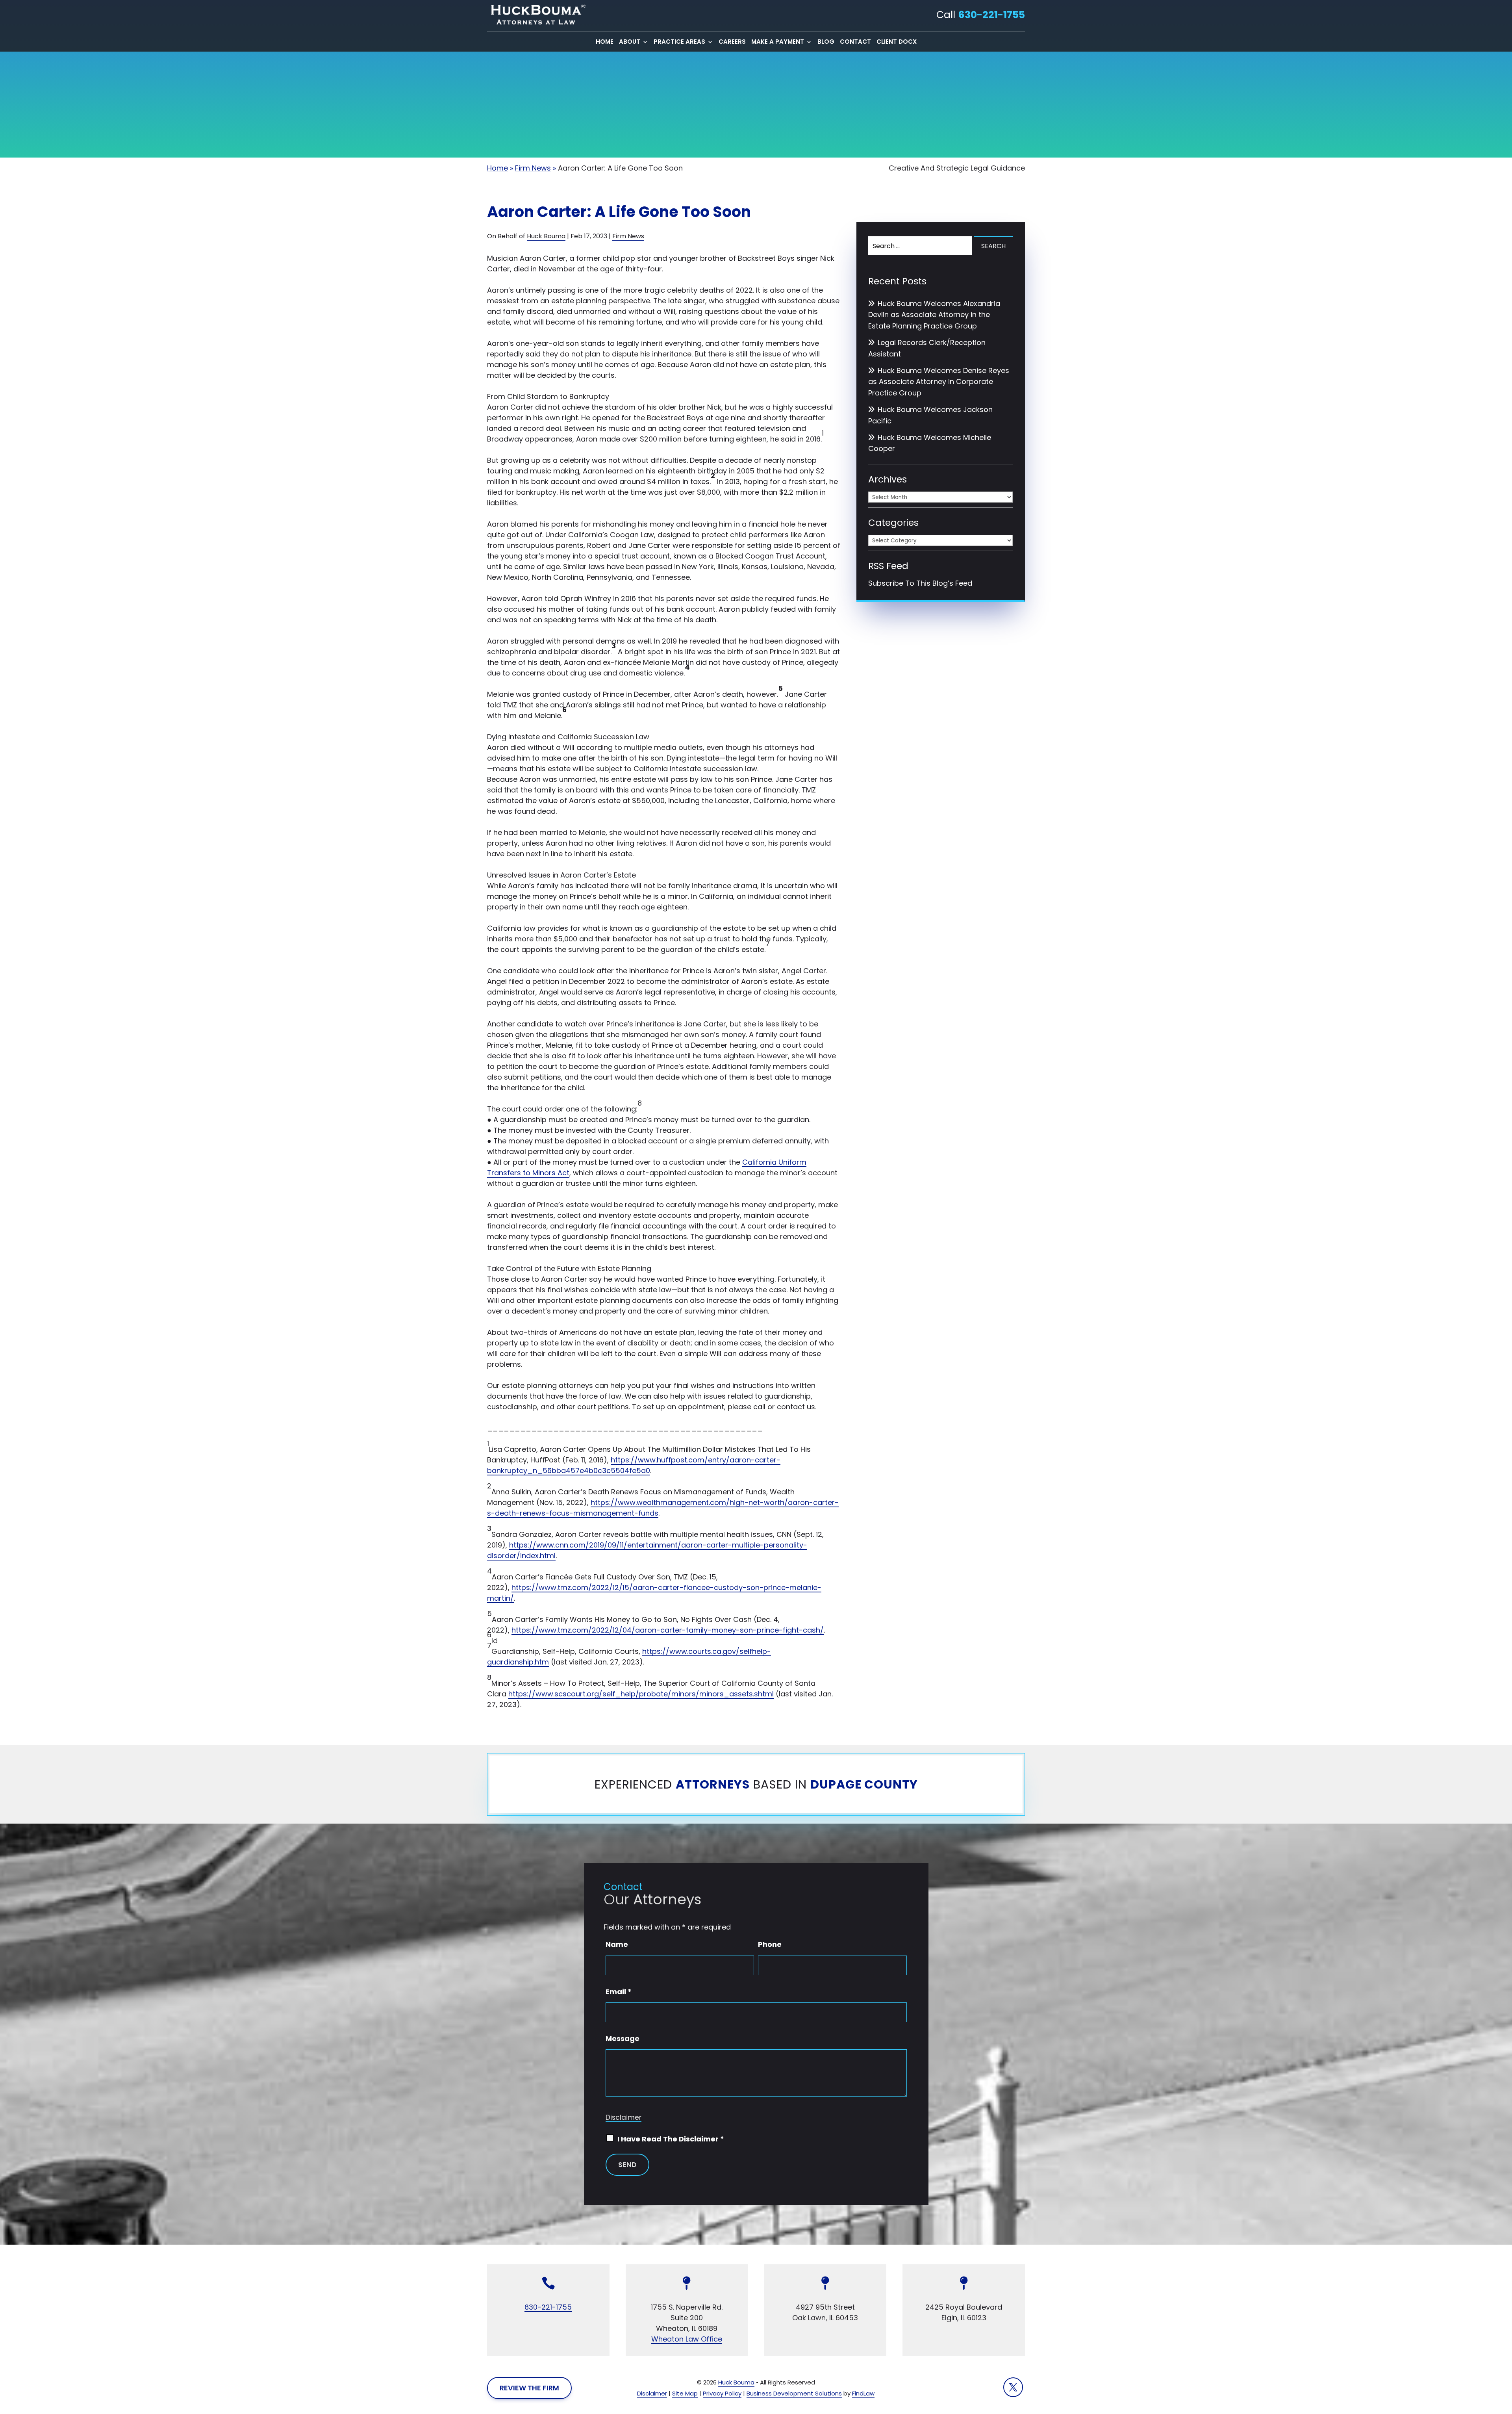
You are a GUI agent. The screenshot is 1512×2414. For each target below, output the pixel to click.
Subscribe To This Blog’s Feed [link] (920, 583)
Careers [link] (732, 42)
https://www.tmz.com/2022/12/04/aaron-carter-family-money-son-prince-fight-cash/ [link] (668, 1630)
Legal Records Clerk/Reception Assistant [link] (927, 348)
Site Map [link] (685, 2393)
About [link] (630, 42)
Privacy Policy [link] (722, 2393)
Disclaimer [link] (652, 2393)
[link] (536, 15)
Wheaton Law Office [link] (687, 2339)
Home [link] (605, 42)
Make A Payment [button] (778, 42)
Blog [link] (826, 42)
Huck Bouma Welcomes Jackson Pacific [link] (930, 415)
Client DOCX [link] (897, 42)
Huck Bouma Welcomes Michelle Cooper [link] (930, 443)
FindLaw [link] (863, 2393)
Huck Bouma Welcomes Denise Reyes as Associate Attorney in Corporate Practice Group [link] (939, 382)
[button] (1013, 2387)
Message (623, 2038)
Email (619, 1992)
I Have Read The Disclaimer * (671, 2139)
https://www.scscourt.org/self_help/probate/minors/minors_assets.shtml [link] (641, 1694)
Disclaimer (624, 2117)
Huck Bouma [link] (546, 236)
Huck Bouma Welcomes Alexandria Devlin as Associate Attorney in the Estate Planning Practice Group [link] (934, 315)
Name (617, 1944)
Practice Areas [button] (679, 42)
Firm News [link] (628, 236)
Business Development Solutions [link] (794, 2393)
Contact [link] (855, 42)
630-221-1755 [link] (991, 15)
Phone (770, 1944)
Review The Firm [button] (529, 2388)
